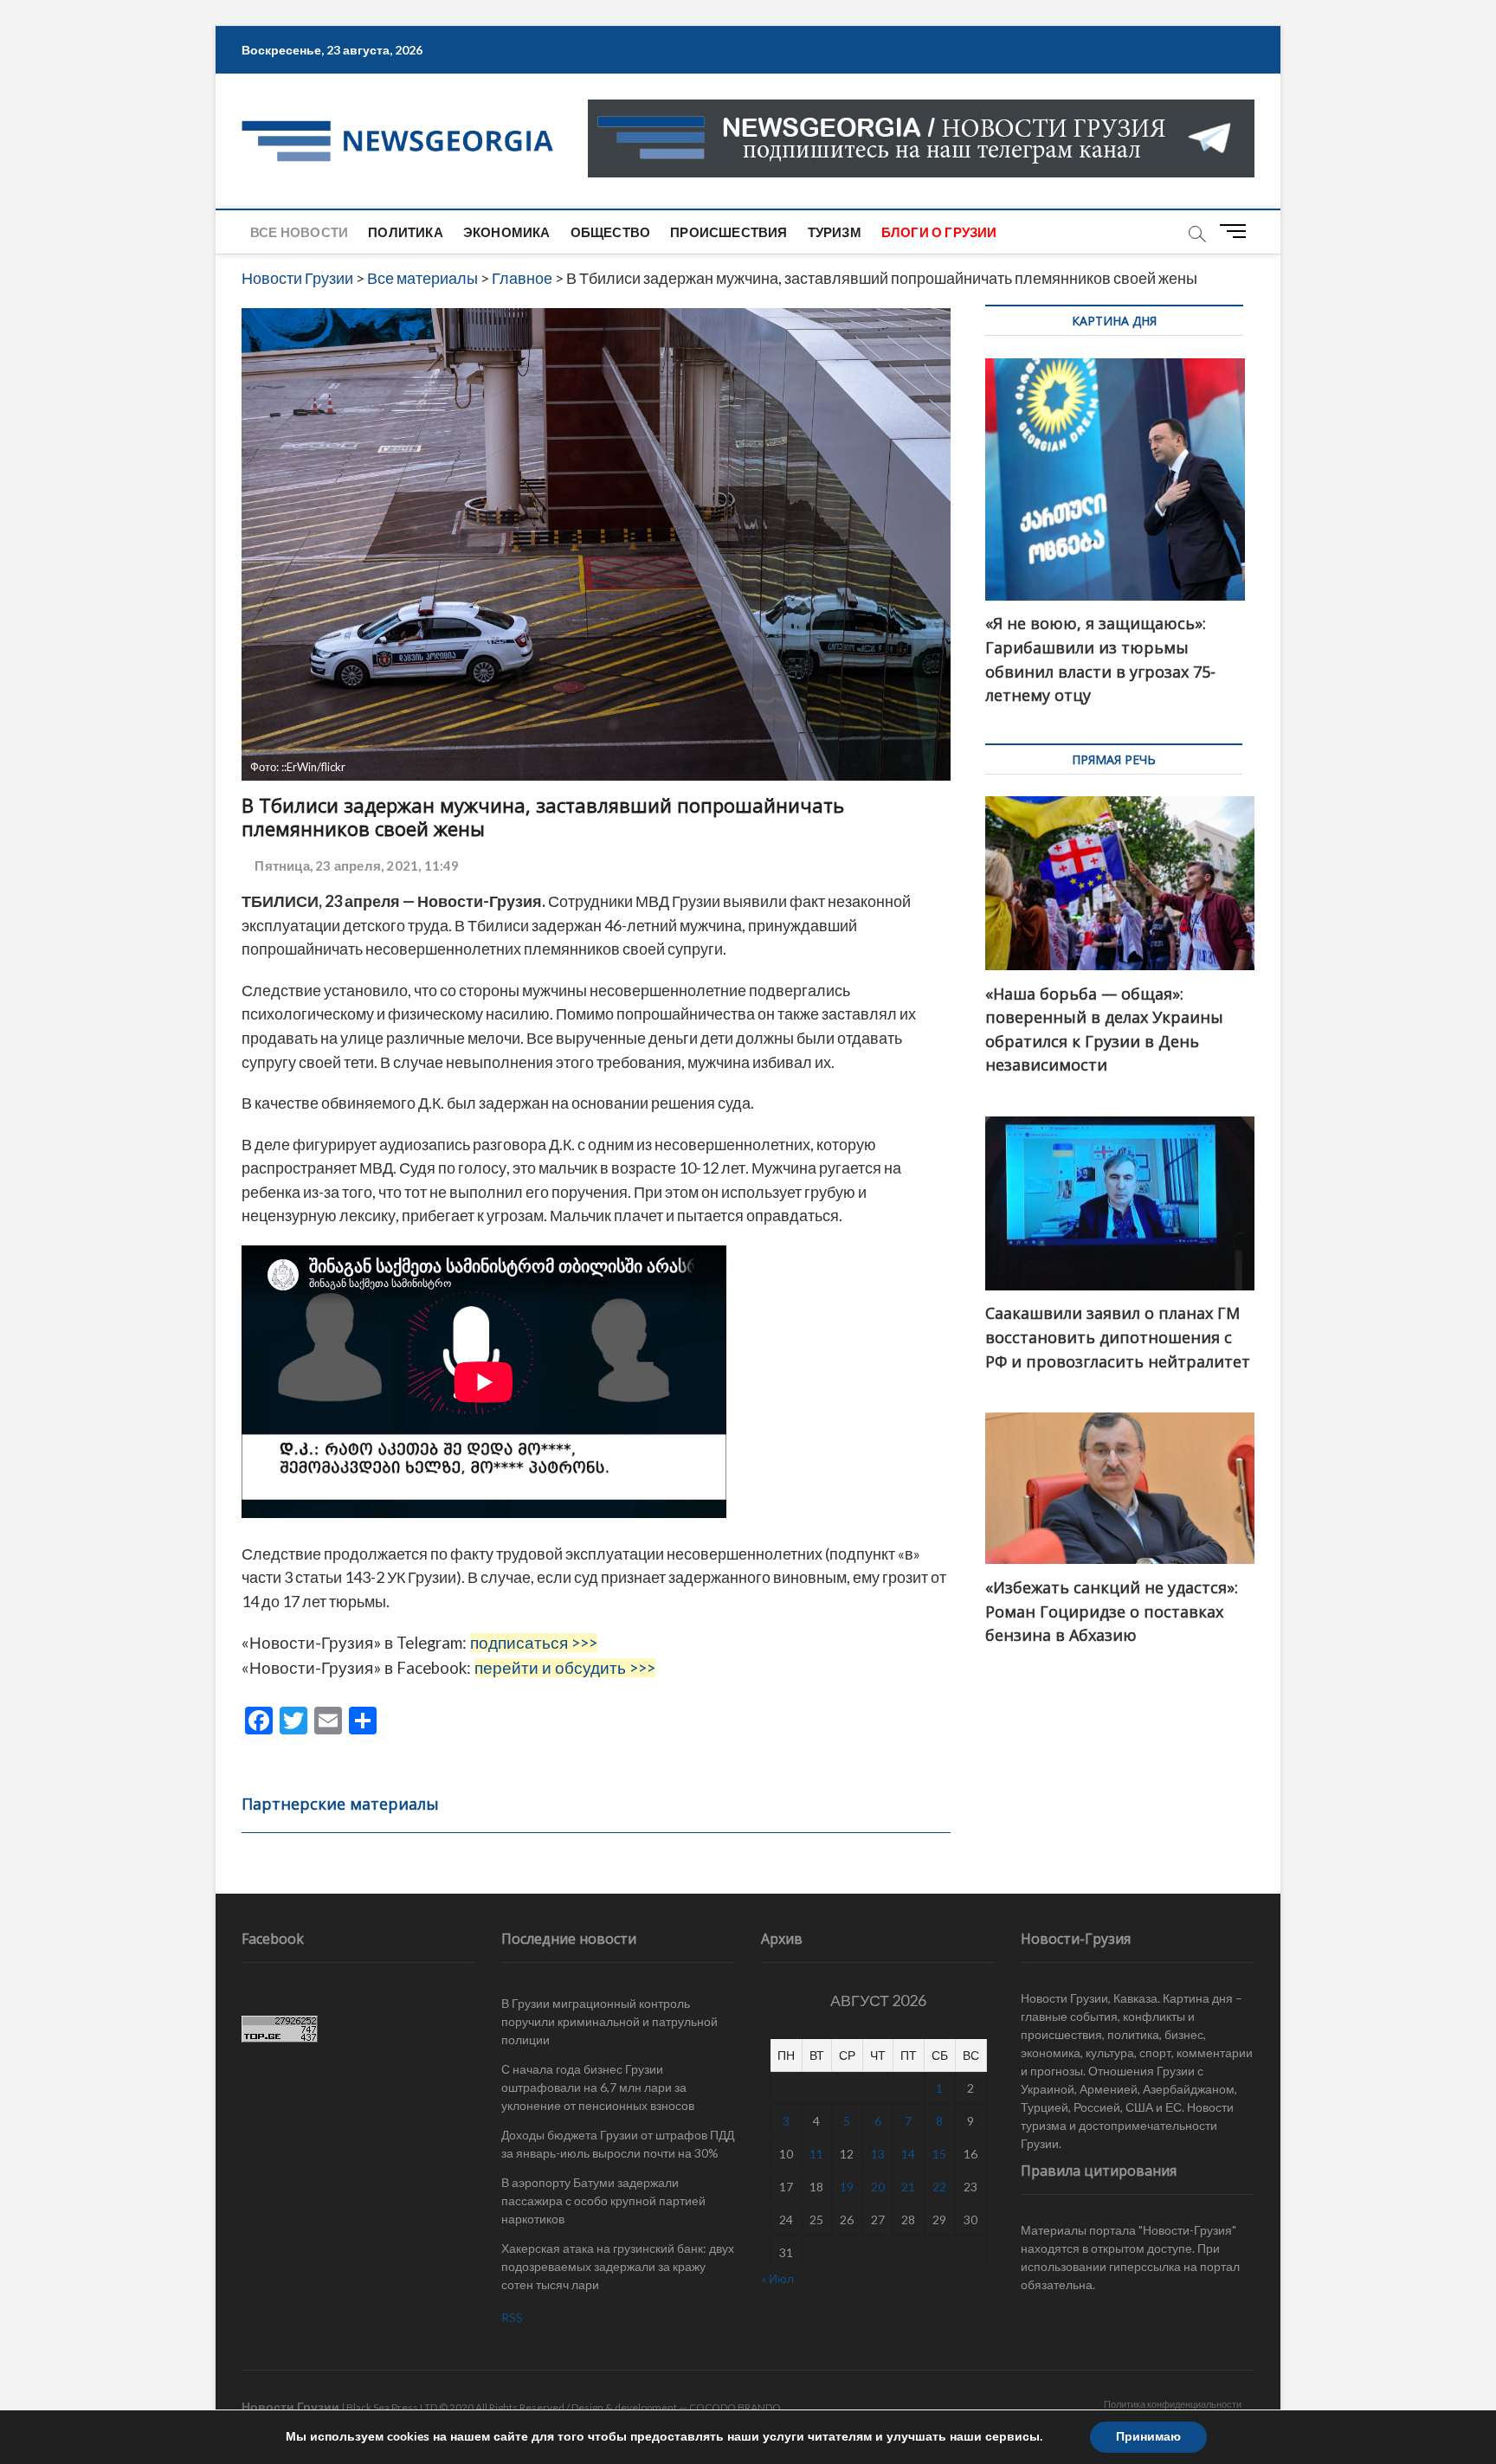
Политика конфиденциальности (1173, 2404)
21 (908, 2187)
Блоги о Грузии (939, 232)
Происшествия (729, 232)
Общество (611, 232)
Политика (406, 232)
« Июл (777, 2278)
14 (908, 2154)
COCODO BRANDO (735, 2407)
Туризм (835, 232)
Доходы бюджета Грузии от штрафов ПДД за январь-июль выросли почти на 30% (618, 2144)
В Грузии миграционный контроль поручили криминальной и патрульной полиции (609, 2021)
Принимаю (1148, 2437)
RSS (512, 2317)
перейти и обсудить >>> (565, 1668)
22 (939, 2187)
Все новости (299, 232)
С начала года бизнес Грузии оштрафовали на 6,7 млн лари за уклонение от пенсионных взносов (598, 2087)
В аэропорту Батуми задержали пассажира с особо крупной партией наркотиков (603, 2200)
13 (878, 2154)
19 (847, 2187)
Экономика (507, 232)
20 (878, 2187)
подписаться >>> (534, 1643)
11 (816, 2154)
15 (939, 2154)
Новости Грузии (290, 2406)
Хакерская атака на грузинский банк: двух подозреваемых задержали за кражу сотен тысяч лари (618, 2266)
